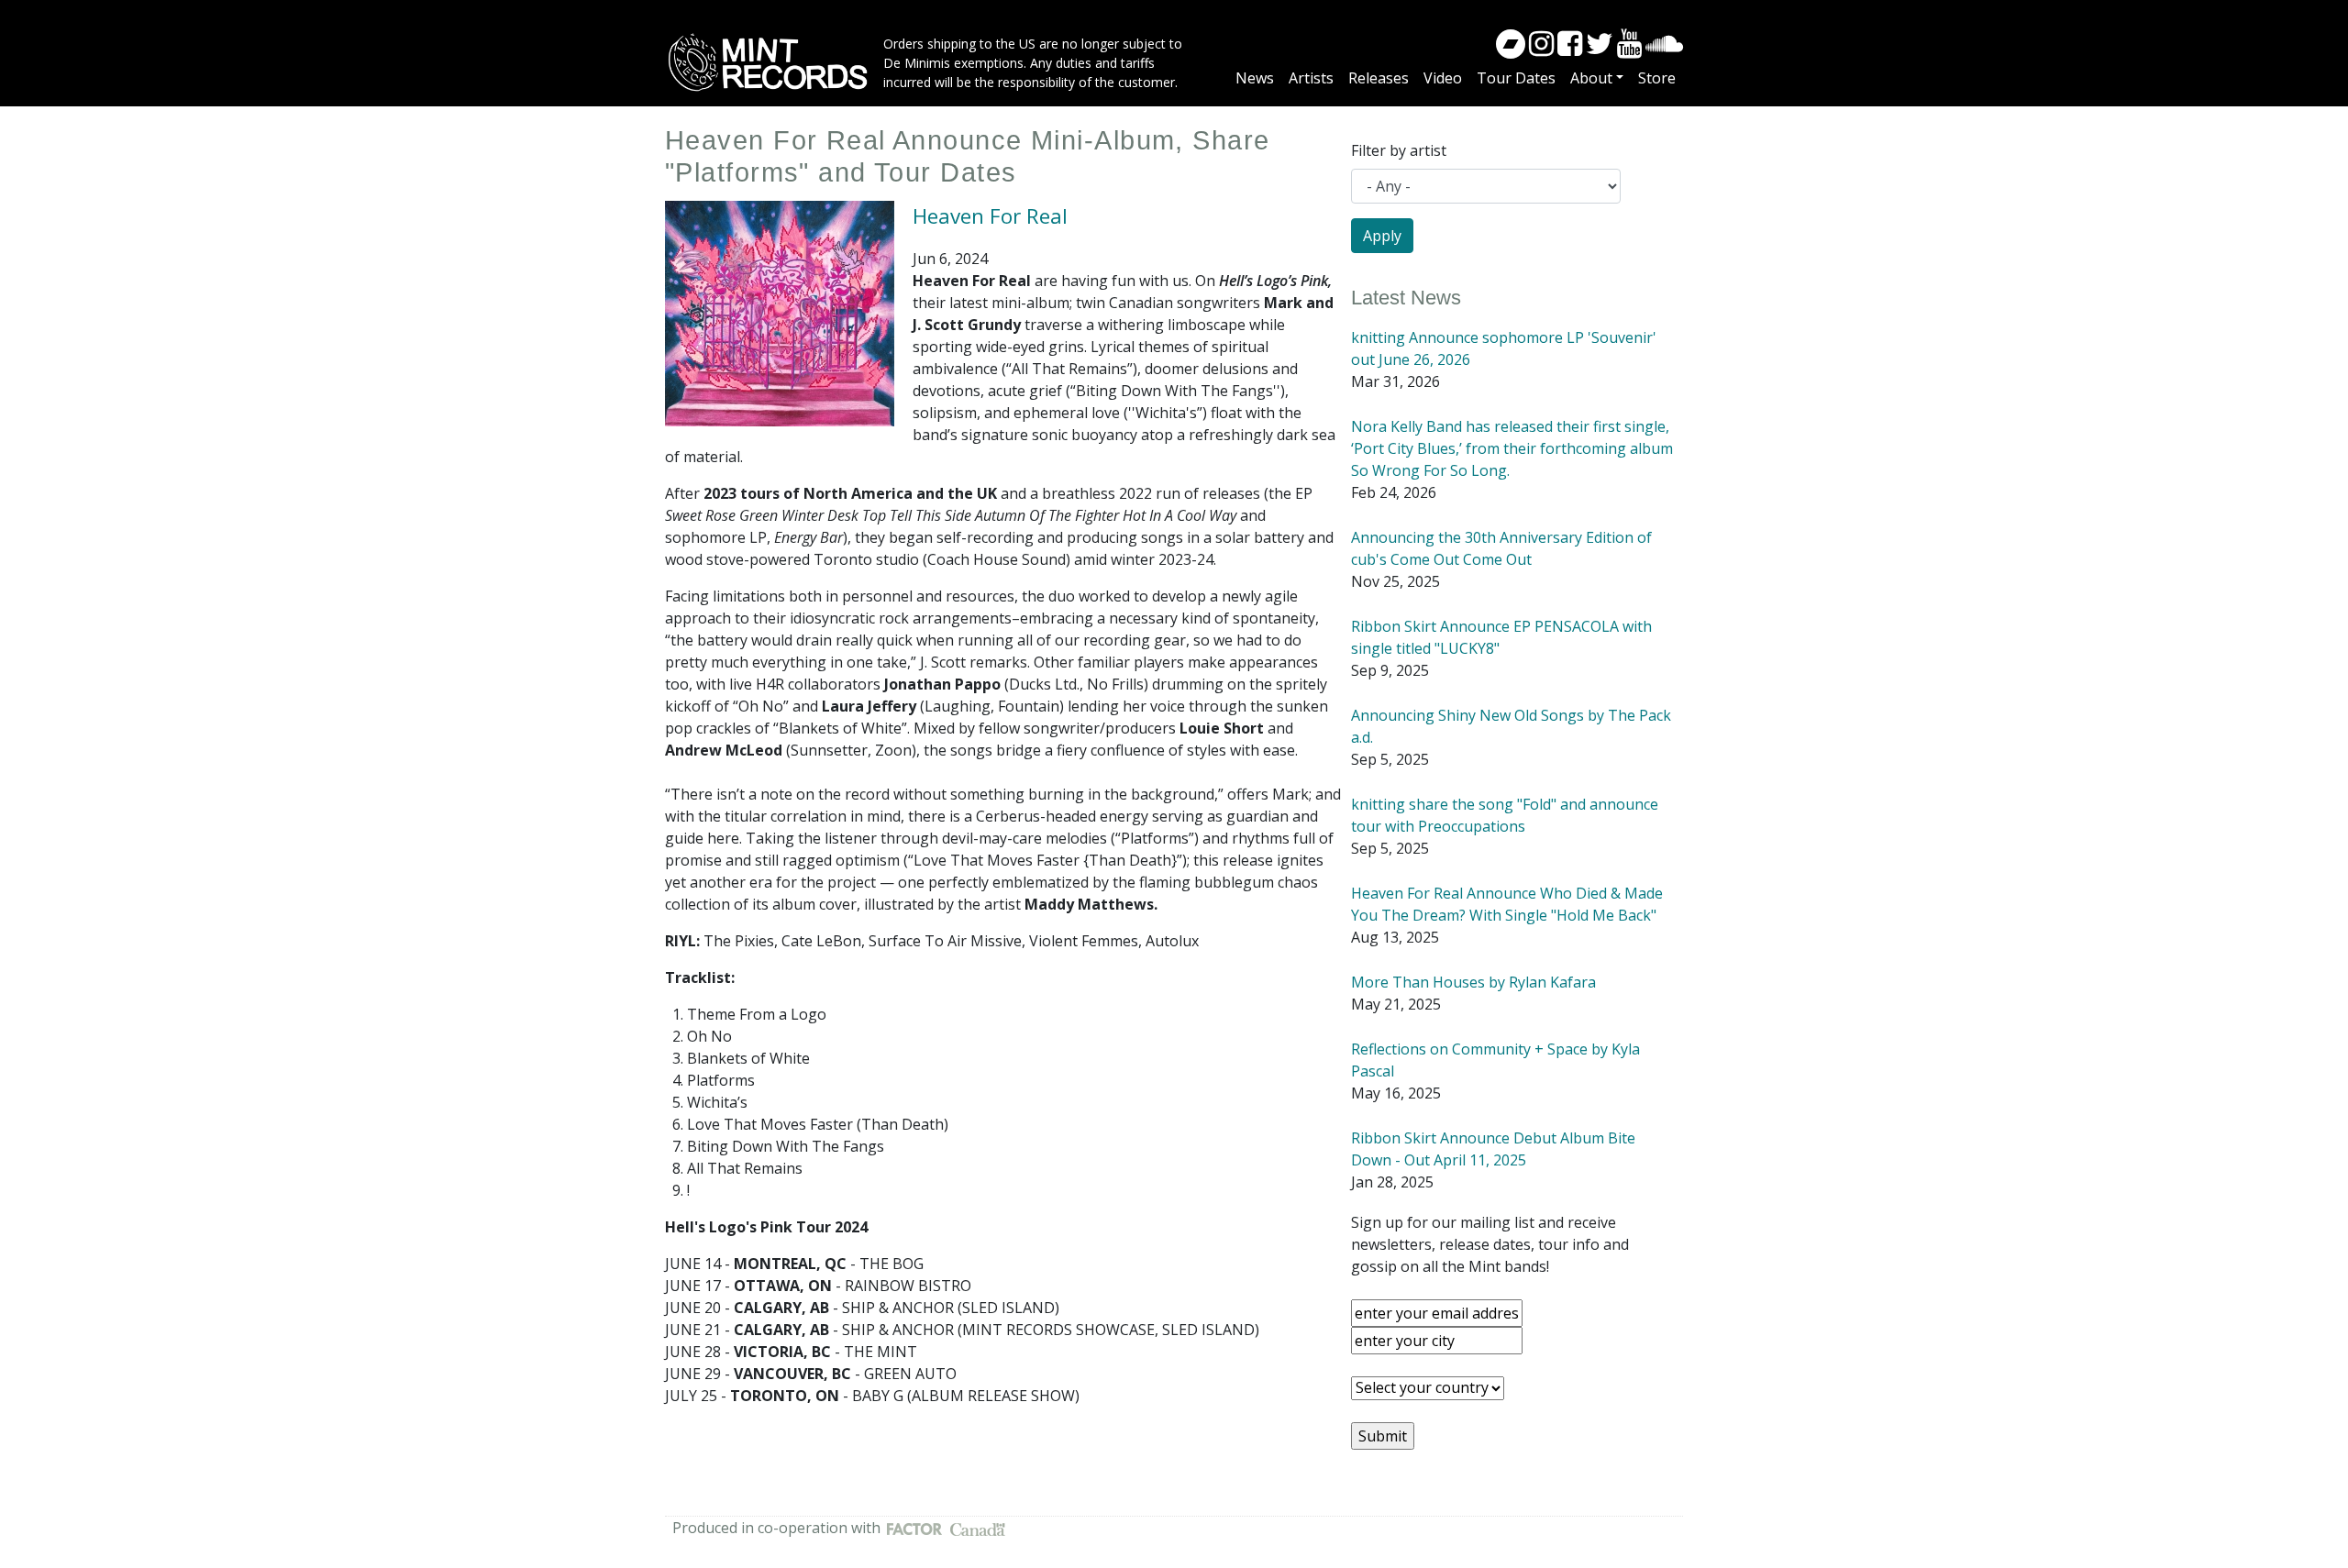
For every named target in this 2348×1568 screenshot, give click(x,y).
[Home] (774, 62)
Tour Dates (1516, 78)
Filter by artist (1399, 150)
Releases (1379, 78)
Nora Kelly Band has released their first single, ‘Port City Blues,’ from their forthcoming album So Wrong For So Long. (1512, 448)
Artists (1311, 78)
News (1255, 78)
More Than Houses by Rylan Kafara (1473, 982)
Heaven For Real (990, 216)
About (1591, 78)
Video (1443, 78)
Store (1657, 78)
